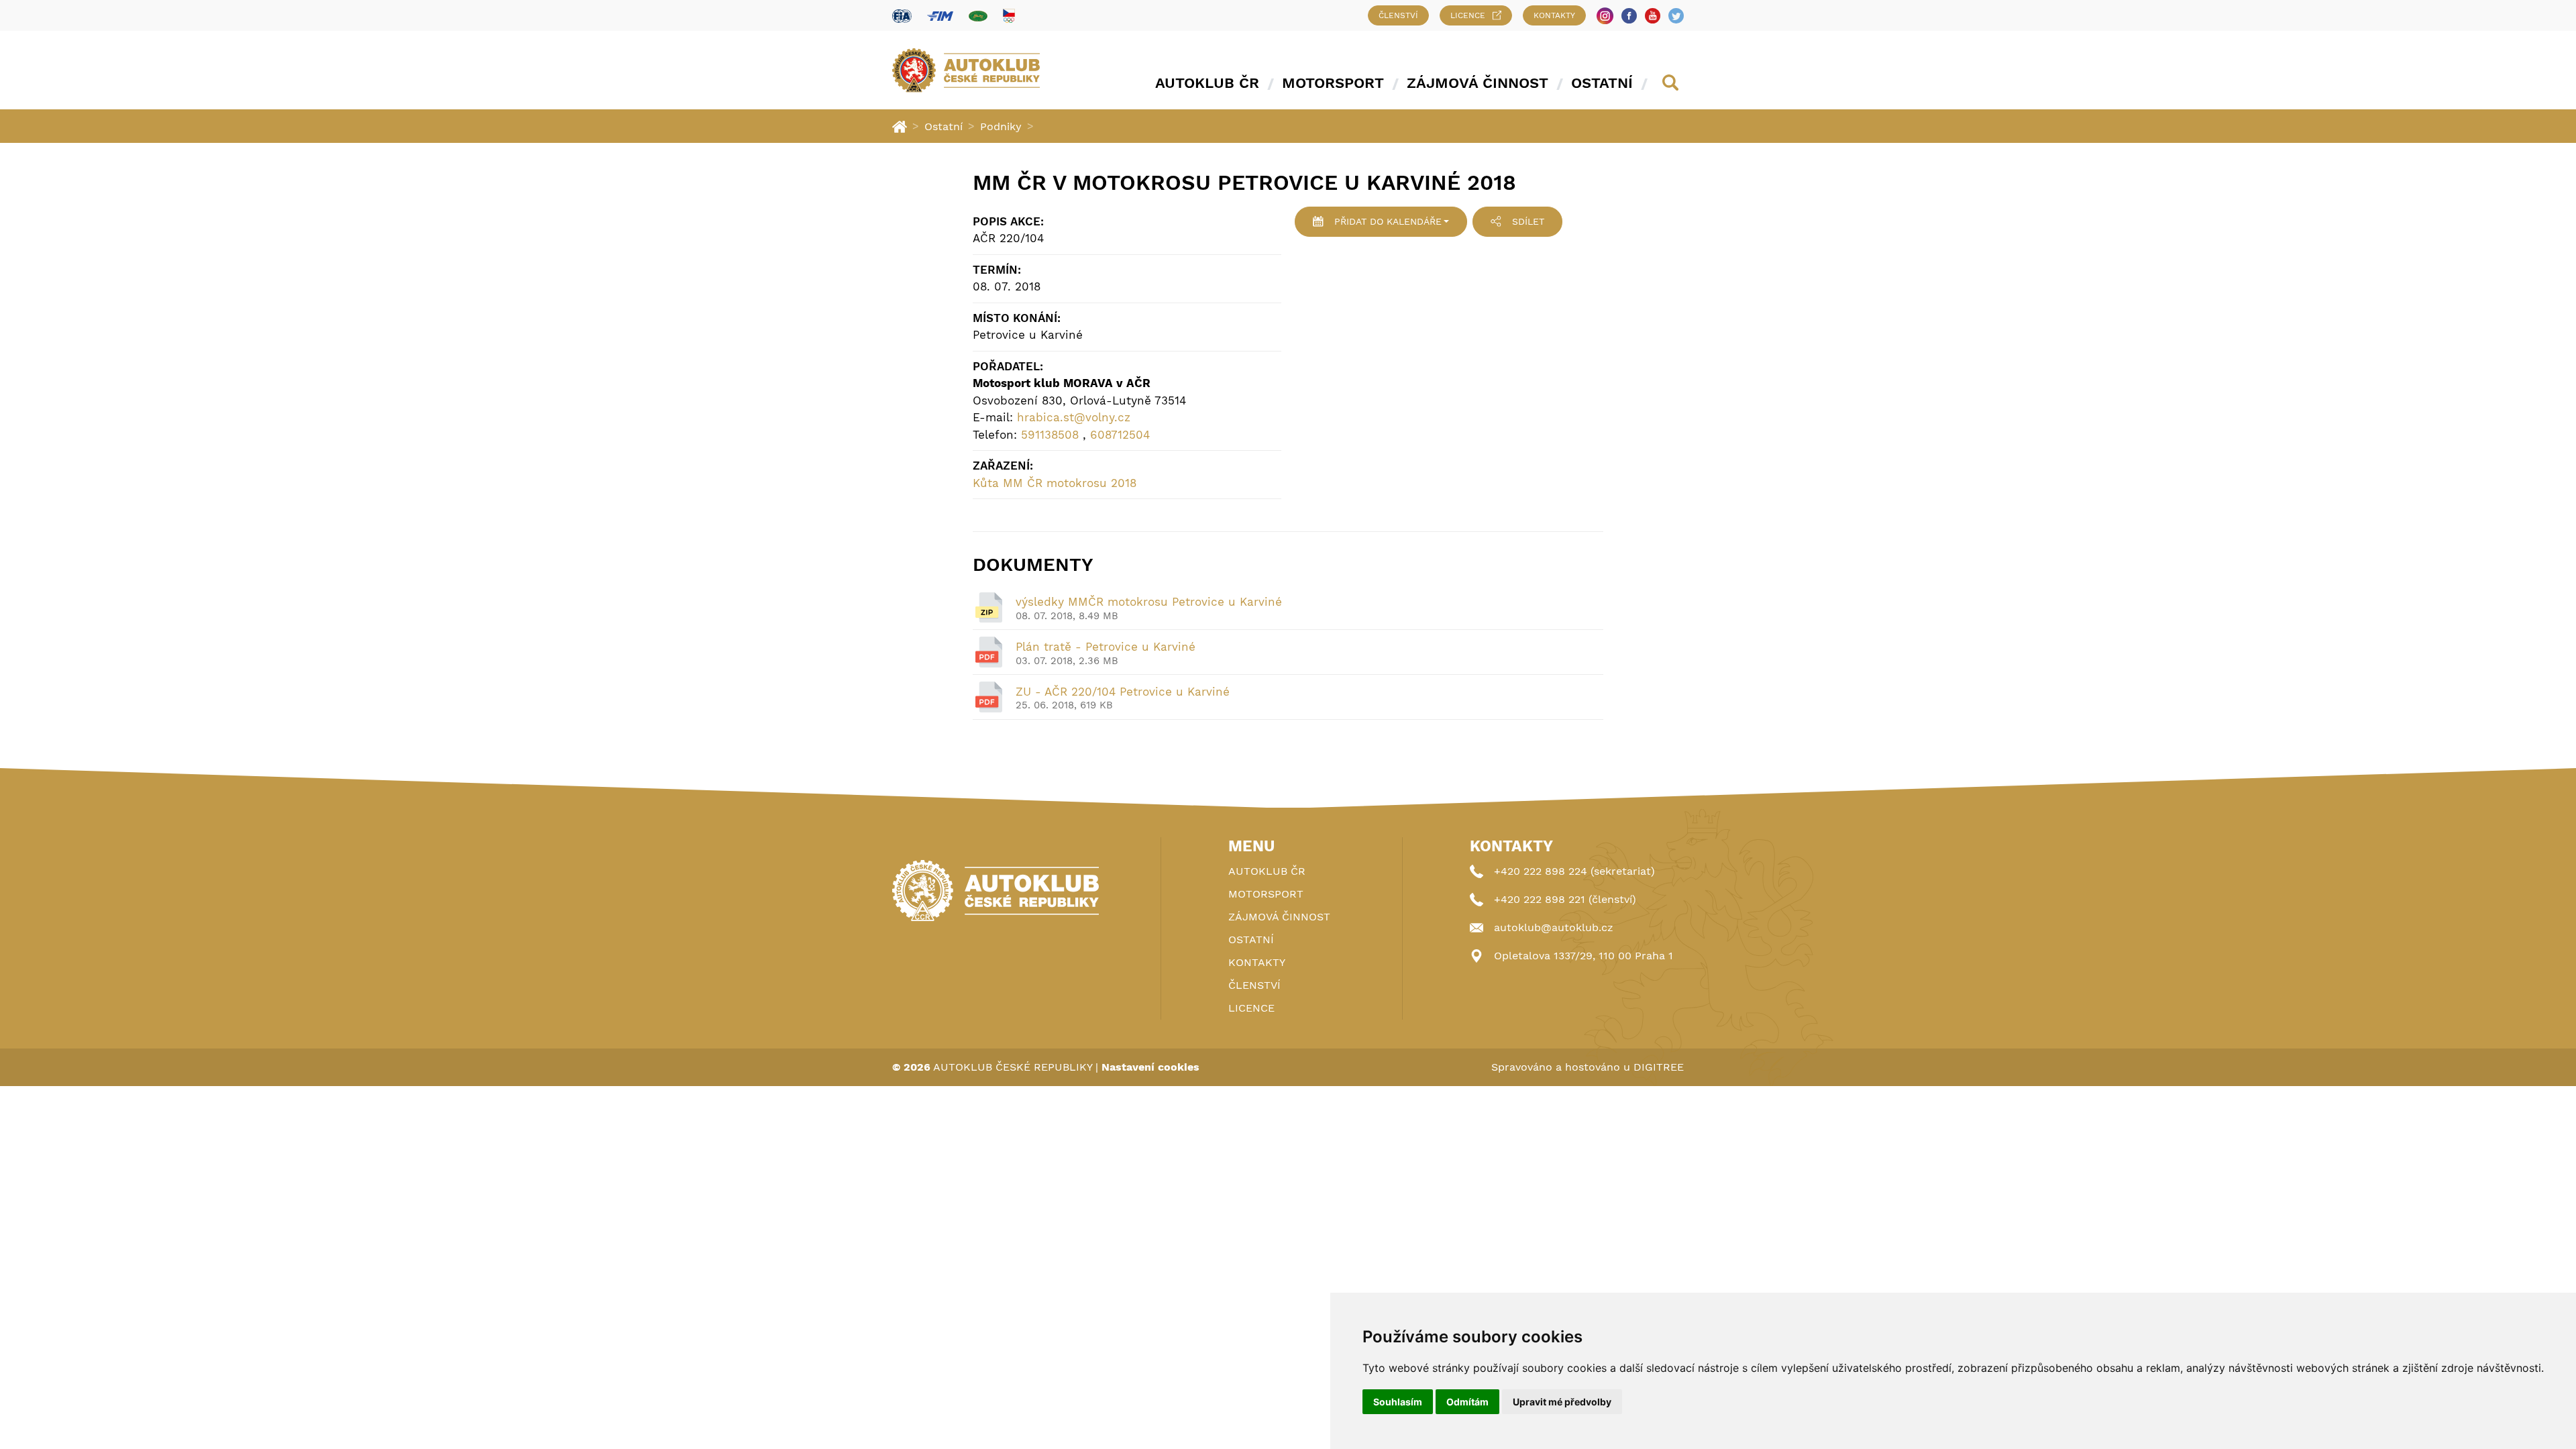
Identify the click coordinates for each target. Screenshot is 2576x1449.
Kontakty (1554, 15)
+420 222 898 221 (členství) (1565, 899)
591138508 (1050, 435)
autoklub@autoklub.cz (1554, 927)
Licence (1468, 15)
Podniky (1001, 126)
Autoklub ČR (1207, 83)
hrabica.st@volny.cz (1074, 417)
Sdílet (1528, 221)
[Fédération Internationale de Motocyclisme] (940, 16)
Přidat (1388, 221)
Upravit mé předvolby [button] (1562, 1402)
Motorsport (1333, 83)
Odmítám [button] (1467, 1402)
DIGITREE (1659, 1067)
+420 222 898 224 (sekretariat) (1574, 871)
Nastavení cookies (1150, 1067)
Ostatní (1602, 83)
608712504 (1120, 435)
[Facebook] (1629, 16)
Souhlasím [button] (1398, 1402)
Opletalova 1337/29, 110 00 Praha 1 (1584, 956)
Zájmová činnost (1478, 83)
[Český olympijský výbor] (1009, 15)
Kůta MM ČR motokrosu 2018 (1055, 483)
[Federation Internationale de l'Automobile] (902, 16)
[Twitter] (1676, 16)
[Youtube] (1653, 16)
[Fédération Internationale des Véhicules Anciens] (978, 16)
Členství (1398, 15)
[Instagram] (1605, 16)
